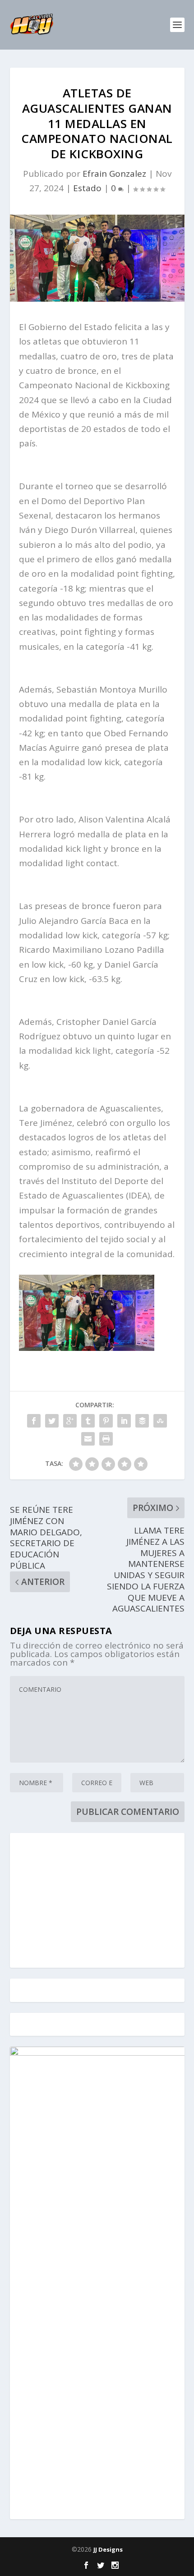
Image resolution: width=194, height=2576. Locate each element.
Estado (87, 188)
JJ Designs (108, 2549)
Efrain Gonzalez (114, 174)
